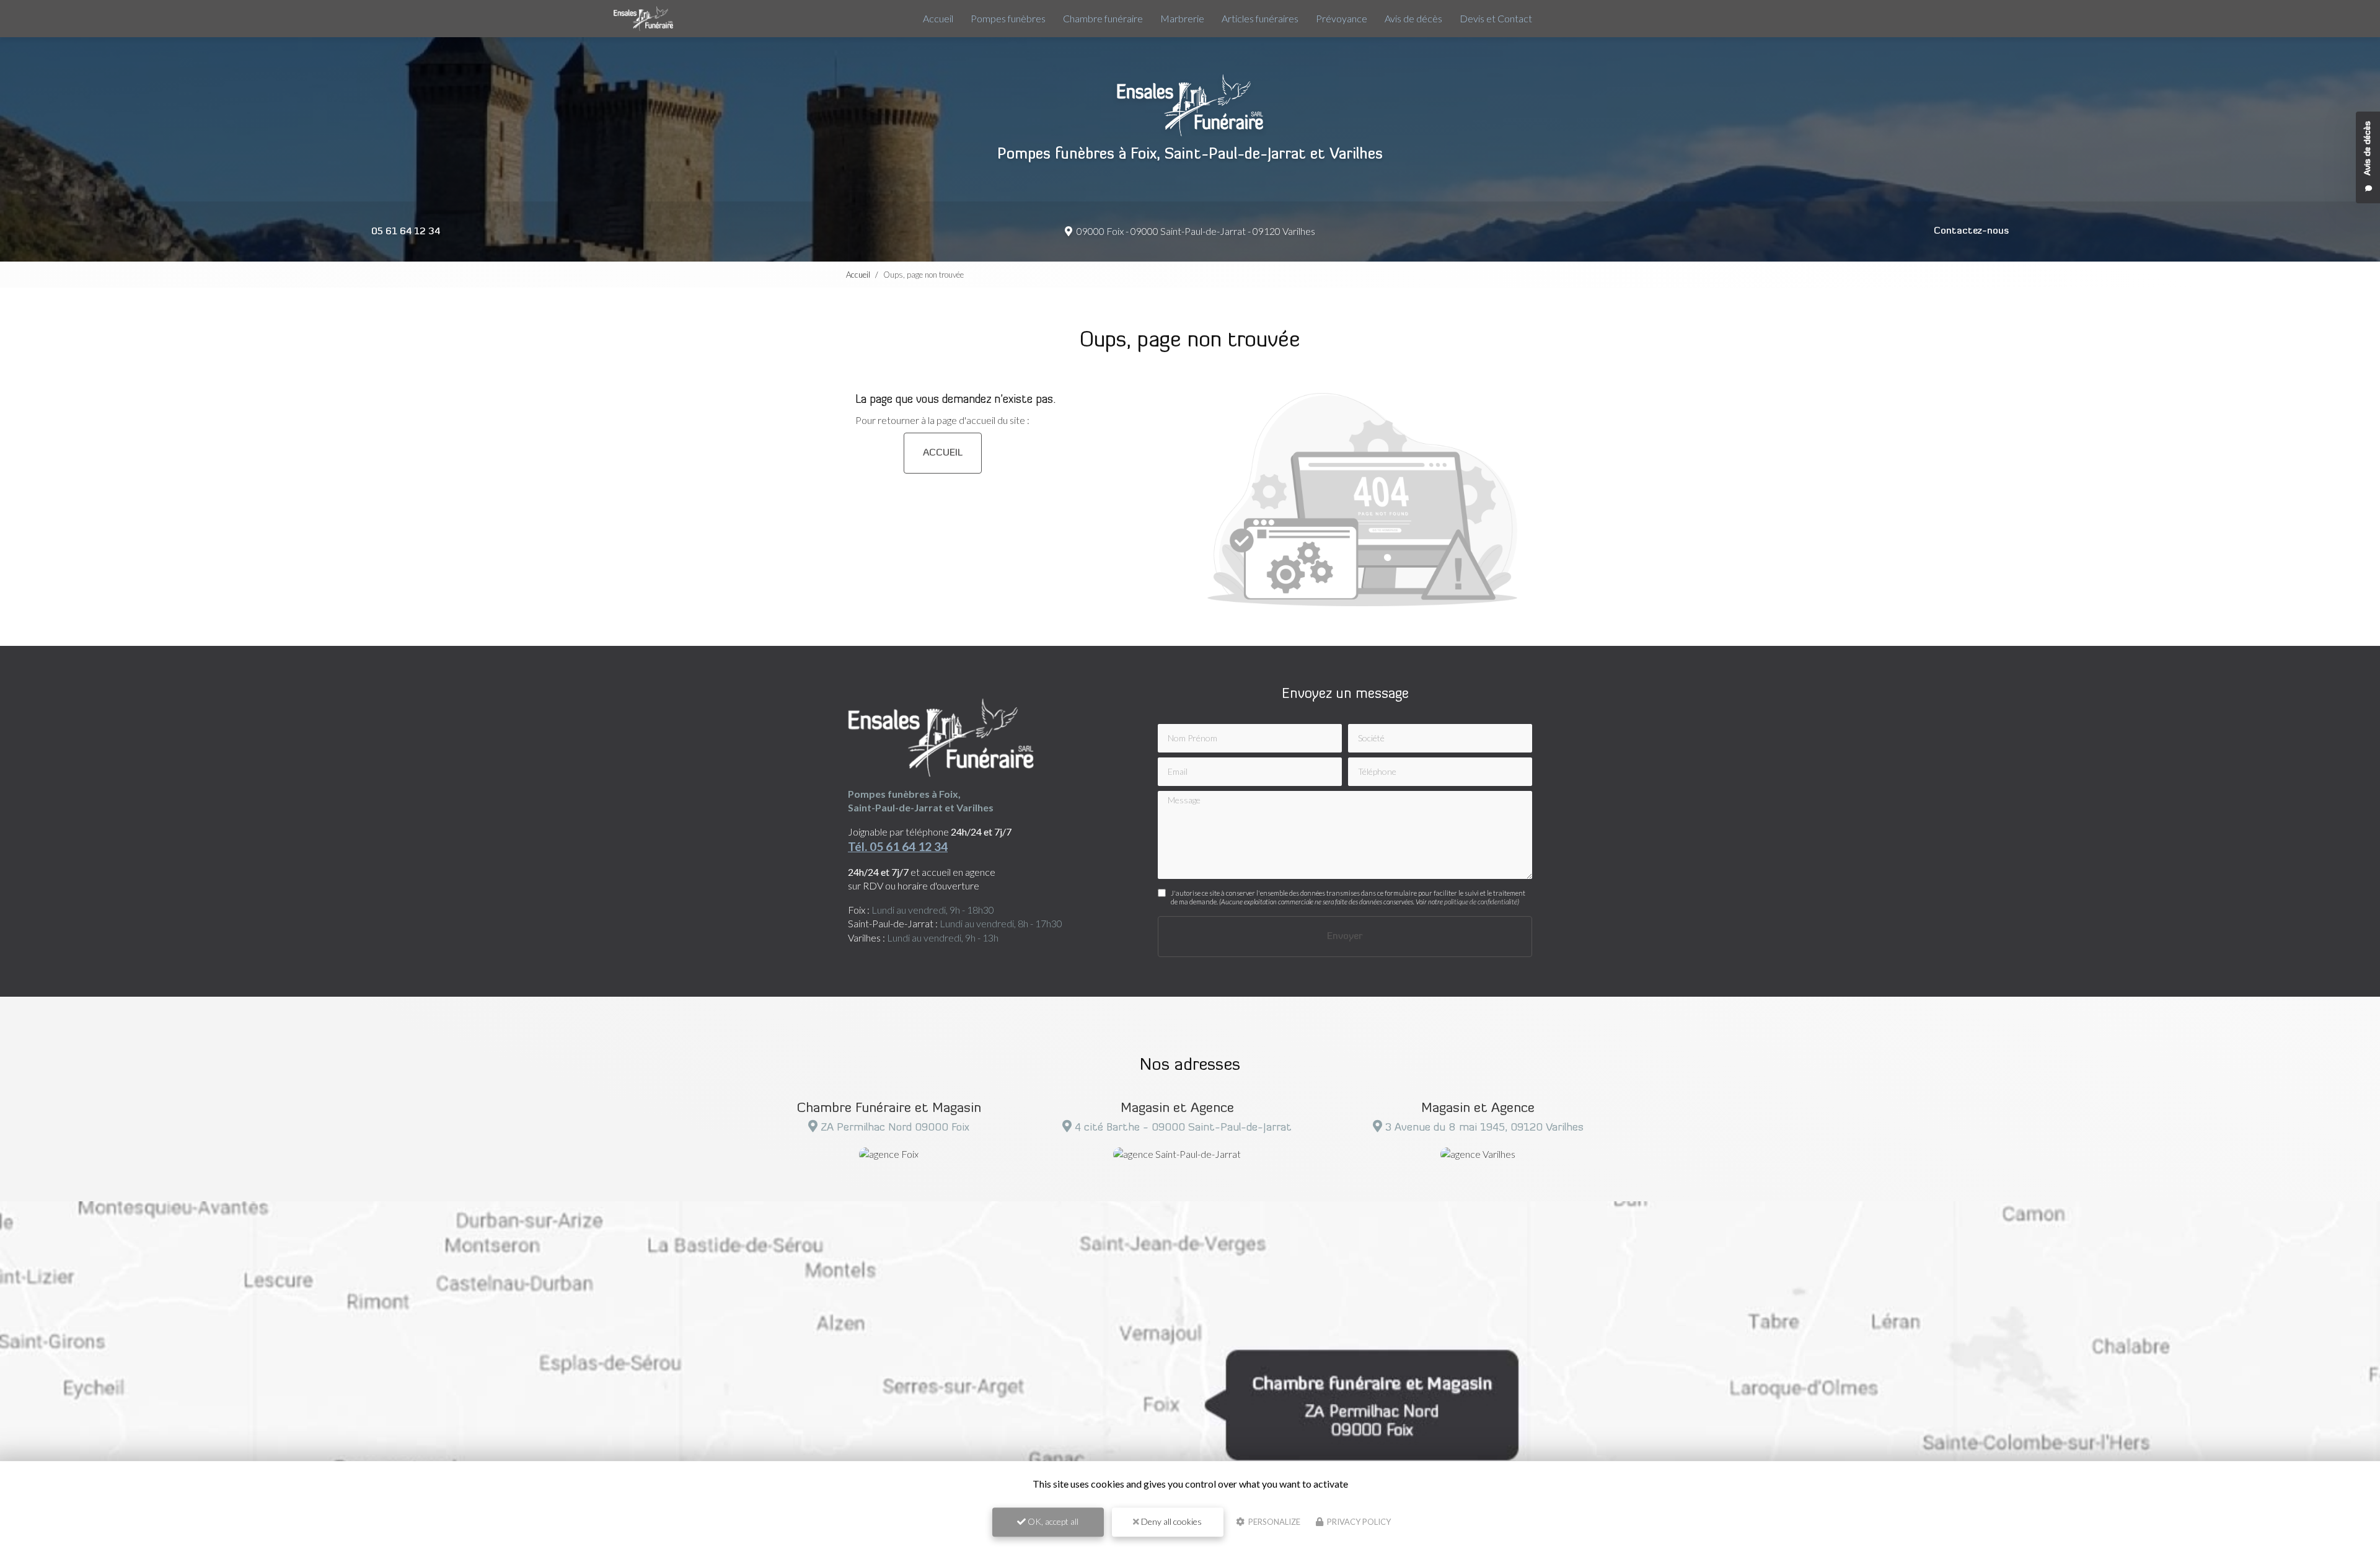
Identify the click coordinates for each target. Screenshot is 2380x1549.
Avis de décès (1413, 18)
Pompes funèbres (1008, 18)
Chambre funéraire (1103, 18)
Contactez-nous (1971, 231)
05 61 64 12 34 (406, 232)
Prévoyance (1342, 18)
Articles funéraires (1260, 18)
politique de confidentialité (1481, 902)
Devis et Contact (1496, 18)
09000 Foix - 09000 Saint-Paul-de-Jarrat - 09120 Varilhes (1195, 231)
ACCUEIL (943, 453)
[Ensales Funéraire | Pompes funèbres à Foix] (643, 19)
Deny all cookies (1170, 1521)
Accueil (938, 18)
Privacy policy (1358, 1522)
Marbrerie (1182, 18)
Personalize (1273, 1522)
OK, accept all (1052, 1521)
